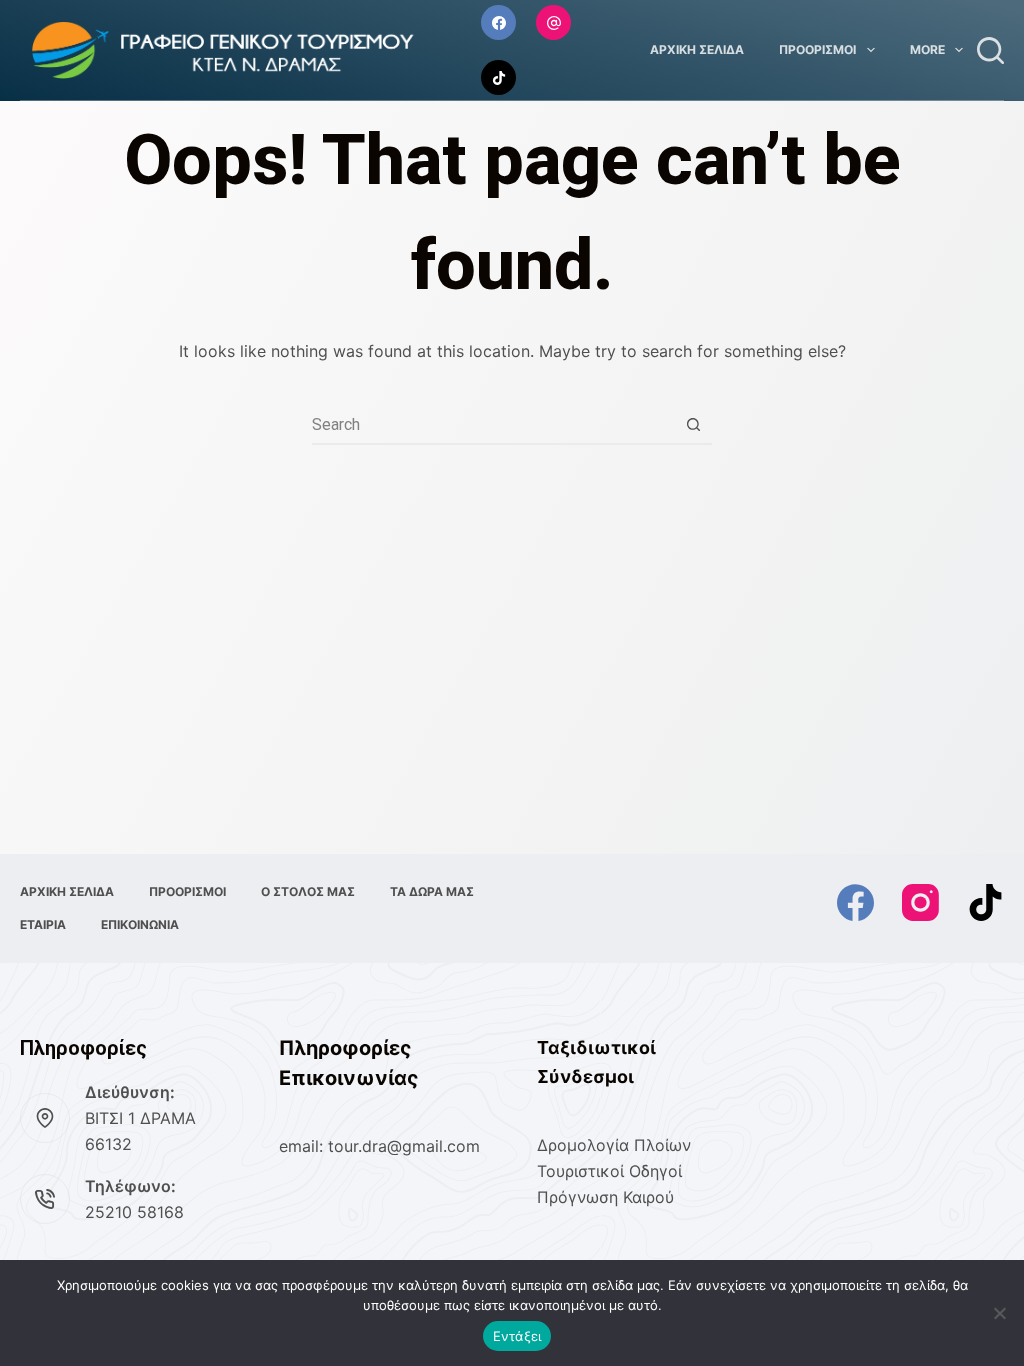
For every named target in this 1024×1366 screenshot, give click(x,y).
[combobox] (493, 424)
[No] (999, 1313)
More (927, 49)
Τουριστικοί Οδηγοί (609, 1171)
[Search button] (693, 424)
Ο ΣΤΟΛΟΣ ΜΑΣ (308, 891)
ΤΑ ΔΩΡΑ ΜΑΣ (432, 891)
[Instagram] (553, 22)
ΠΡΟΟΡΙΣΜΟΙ (817, 49)
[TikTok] (498, 77)
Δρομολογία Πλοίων (614, 1145)
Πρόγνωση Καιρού (605, 1197)
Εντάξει (517, 1336)
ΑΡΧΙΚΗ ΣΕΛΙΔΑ (697, 49)
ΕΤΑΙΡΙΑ (43, 924)
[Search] (990, 50)
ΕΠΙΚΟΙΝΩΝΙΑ (140, 924)
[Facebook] (498, 22)
